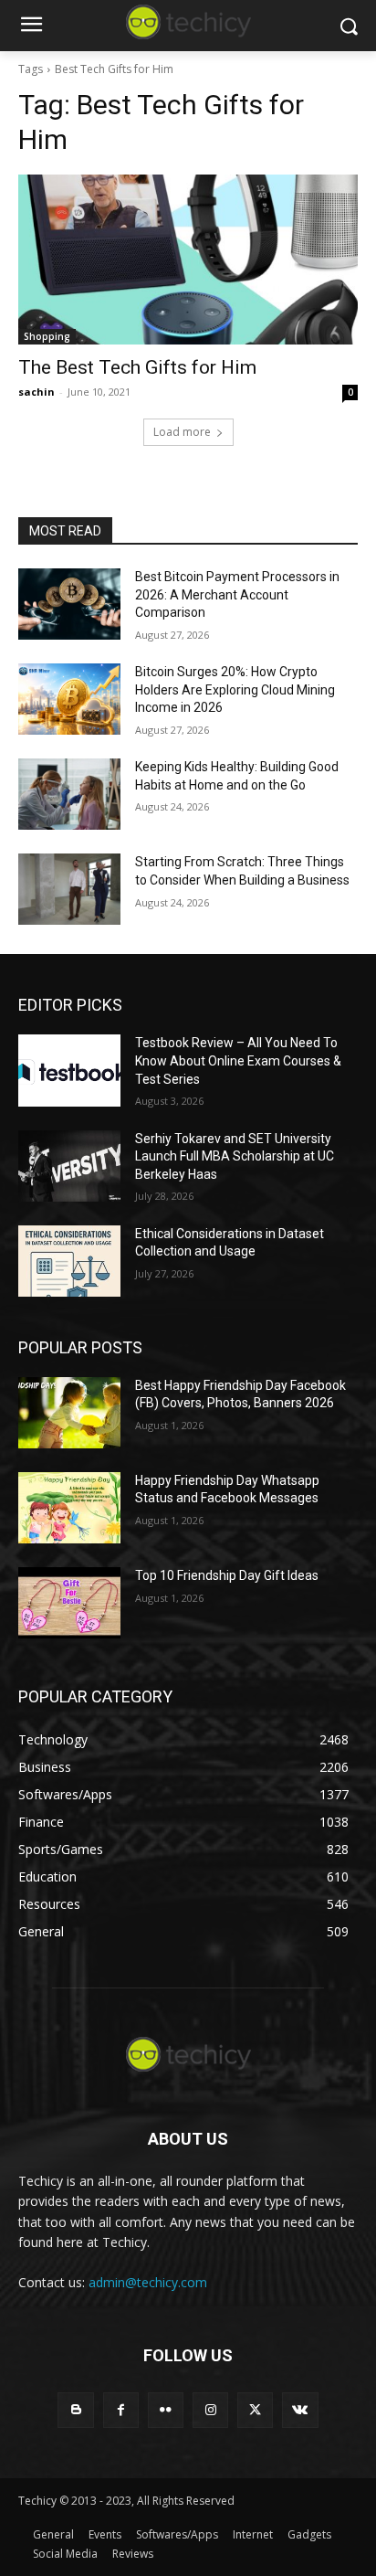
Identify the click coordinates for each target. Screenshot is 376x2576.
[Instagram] (210, 2410)
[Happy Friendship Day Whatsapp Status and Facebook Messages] (69, 1508)
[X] (255, 2410)
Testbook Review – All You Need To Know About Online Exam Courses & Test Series (238, 1060)
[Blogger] (75, 2410)
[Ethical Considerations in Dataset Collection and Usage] (69, 1261)
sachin (37, 392)
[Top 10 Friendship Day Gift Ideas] (69, 1603)
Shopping (47, 336)
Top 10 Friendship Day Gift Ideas (227, 1575)
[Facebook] (121, 2410)
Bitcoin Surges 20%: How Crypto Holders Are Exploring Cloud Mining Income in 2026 (235, 689)
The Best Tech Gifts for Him (137, 367)
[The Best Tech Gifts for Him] (188, 260)
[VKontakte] (300, 2410)
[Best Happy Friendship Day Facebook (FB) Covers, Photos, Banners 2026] (69, 1413)
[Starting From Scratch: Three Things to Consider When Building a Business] (69, 889)
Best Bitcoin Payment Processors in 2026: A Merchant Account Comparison (237, 594)
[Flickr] (166, 2410)
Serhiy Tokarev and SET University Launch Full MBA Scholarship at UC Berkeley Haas (235, 1156)
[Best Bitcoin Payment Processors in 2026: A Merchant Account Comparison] (69, 604)
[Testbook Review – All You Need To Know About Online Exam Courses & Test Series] (69, 1070)
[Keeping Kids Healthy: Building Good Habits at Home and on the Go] (69, 794)
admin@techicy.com (148, 2282)
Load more (182, 432)
